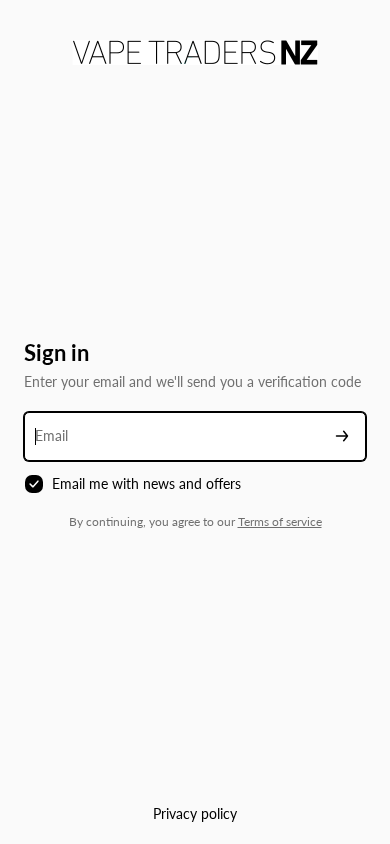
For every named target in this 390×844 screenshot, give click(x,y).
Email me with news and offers (146, 483)
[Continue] (342, 436)
